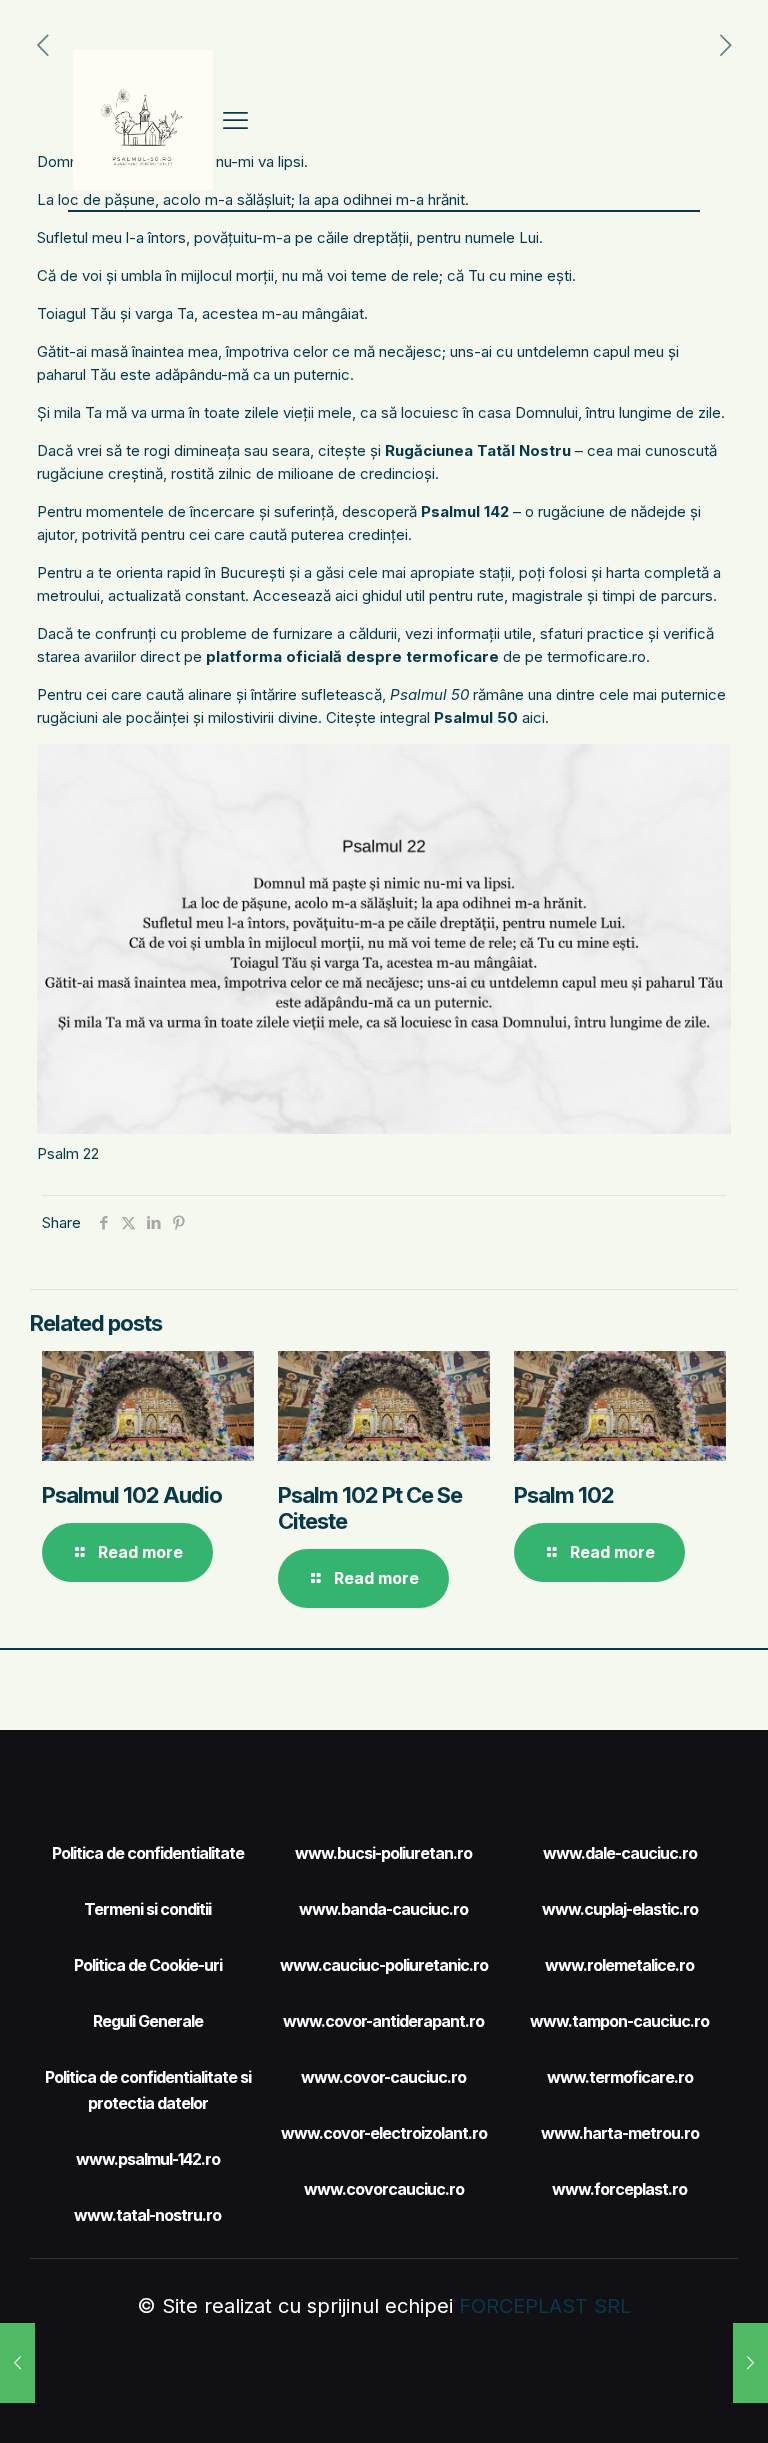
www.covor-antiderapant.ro (383, 2021)
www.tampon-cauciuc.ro (619, 2021)
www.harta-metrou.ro (620, 2133)
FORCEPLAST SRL (545, 2306)
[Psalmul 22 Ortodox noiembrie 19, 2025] (17, 2363)
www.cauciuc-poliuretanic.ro (384, 1965)
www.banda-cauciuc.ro (383, 1909)
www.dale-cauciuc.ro (620, 1853)
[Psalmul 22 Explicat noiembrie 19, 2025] (750, 2363)
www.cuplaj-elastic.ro (620, 1909)
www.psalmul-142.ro (148, 2159)
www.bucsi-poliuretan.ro (383, 1853)
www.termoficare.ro (620, 2077)
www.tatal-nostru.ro (147, 2215)
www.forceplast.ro (619, 2189)
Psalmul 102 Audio (132, 1495)
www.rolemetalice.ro (619, 1965)
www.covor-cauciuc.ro (383, 2077)
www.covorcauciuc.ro (384, 2189)
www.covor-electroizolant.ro (384, 2133)
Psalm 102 (564, 1495)
